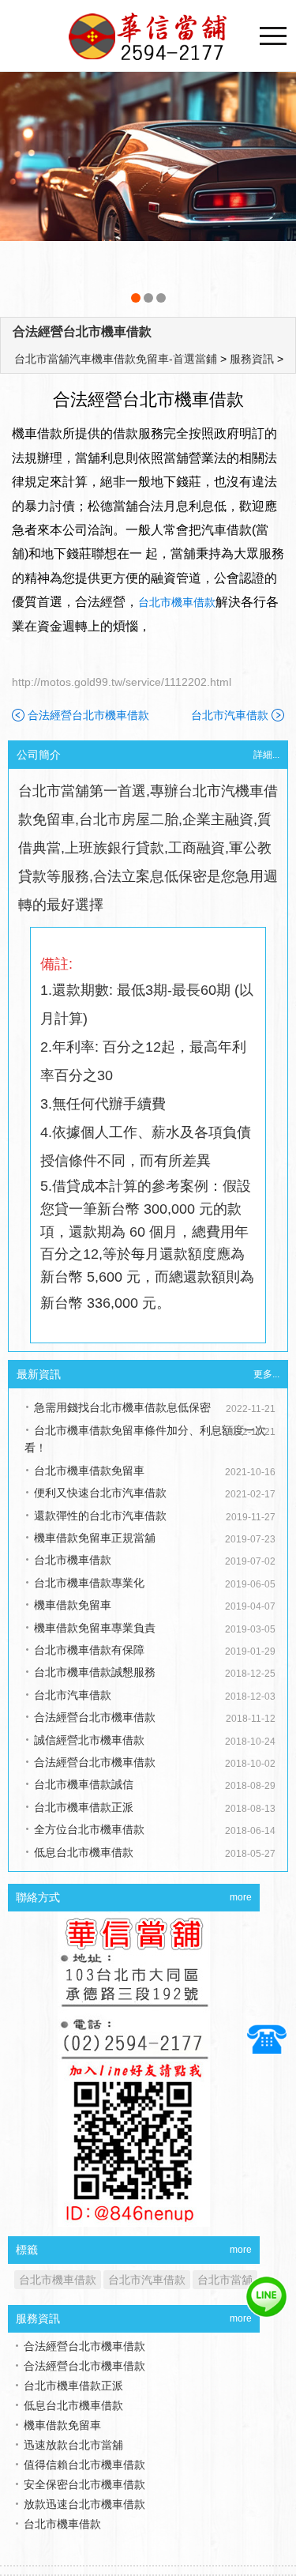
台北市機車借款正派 (84, 1807)
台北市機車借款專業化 (89, 1583)
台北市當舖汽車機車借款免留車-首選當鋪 (116, 359)
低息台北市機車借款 (84, 1852)
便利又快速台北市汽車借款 (100, 1493)
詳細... (266, 755)
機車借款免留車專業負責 (95, 1628)
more (241, 1897)
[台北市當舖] (148, 190)
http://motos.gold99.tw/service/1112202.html (122, 682)
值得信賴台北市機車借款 (84, 2465)
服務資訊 (252, 359)
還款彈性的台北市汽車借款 (100, 1516)
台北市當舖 (225, 2280)
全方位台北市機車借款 (89, 1829)
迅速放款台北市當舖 (73, 2445)
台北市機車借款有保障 (89, 1650)
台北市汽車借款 (230, 715)
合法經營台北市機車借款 (82, 331)
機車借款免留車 (73, 1605)
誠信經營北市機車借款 (89, 1740)
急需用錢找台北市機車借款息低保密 (122, 1407)
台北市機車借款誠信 (84, 1784)
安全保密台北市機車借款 (84, 2484)
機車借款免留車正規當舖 (95, 1538)
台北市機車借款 (177, 602)
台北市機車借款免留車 (89, 1471)
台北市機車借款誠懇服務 (95, 1672)
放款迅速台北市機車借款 (84, 2504)
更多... (266, 1374)
